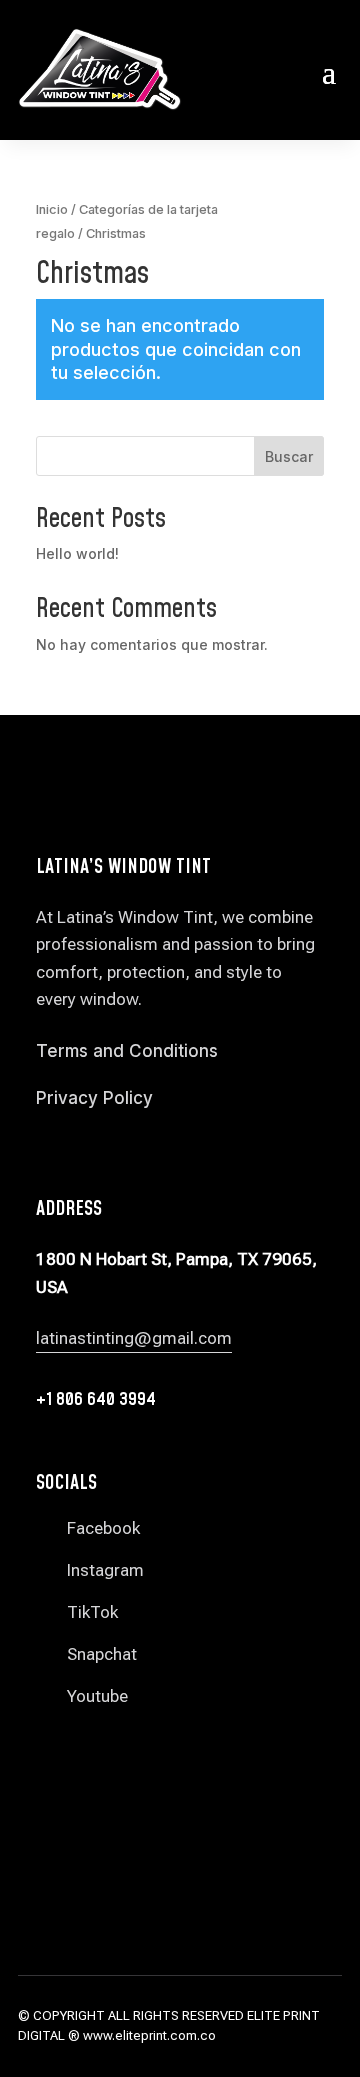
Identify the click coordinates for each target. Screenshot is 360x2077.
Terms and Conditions (127, 1051)
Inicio (52, 209)
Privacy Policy (94, 1098)
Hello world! (77, 553)
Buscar (289, 456)
